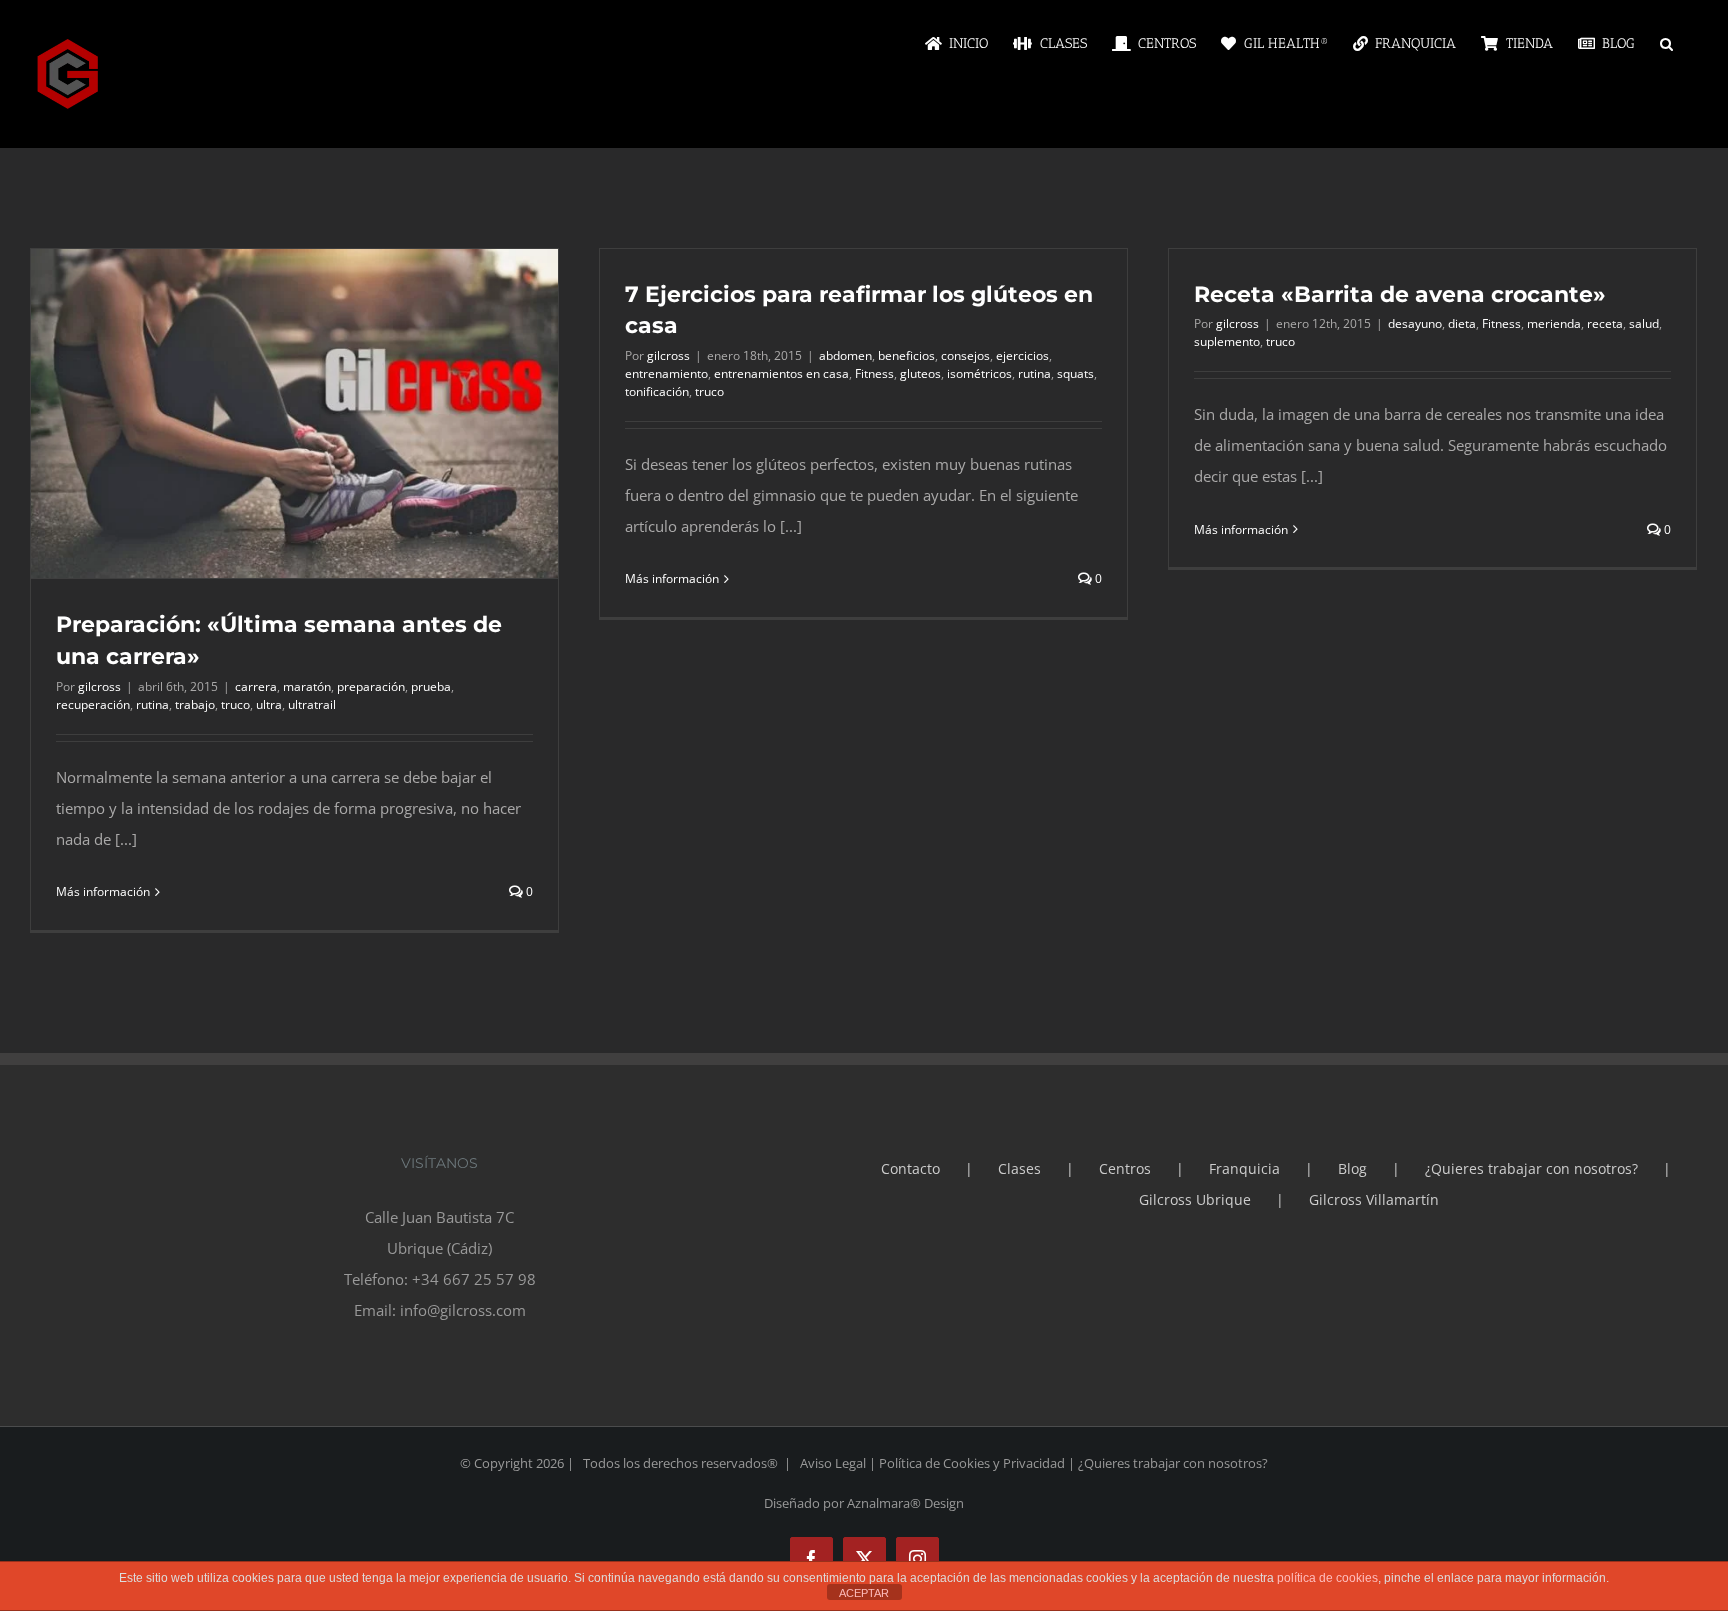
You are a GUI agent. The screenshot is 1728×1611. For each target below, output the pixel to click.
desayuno (1415, 323)
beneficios (906, 355)
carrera (256, 686)
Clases (1019, 1168)
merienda (1554, 323)
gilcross (99, 686)
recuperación (93, 704)
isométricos (979, 373)
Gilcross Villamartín (1374, 1199)
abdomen (845, 355)
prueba (431, 686)
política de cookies (1327, 1578)
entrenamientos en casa (781, 373)
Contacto (910, 1168)
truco (235, 704)
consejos (965, 355)
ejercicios (1022, 355)
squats (1075, 373)
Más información (103, 891)
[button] (1666, 42)
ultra (269, 704)
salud (1644, 323)
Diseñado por (805, 1503)
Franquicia (1244, 1168)
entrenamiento (666, 373)
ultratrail (312, 704)
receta (1605, 323)
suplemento (1227, 341)
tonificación (657, 391)
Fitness (874, 373)
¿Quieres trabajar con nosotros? (1531, 1168)
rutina (152, 704)
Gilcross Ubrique (1195, 1199)
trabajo (195, 704)
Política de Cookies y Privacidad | (978, 1463)
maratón (307, 686)
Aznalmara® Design (905, 1503)
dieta (1462, 323)
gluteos (920, 373)
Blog (1352, 1168)
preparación (371, 686)
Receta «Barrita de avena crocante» (1400, 294)
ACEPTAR (864, 1593)
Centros (1125, 1168)
